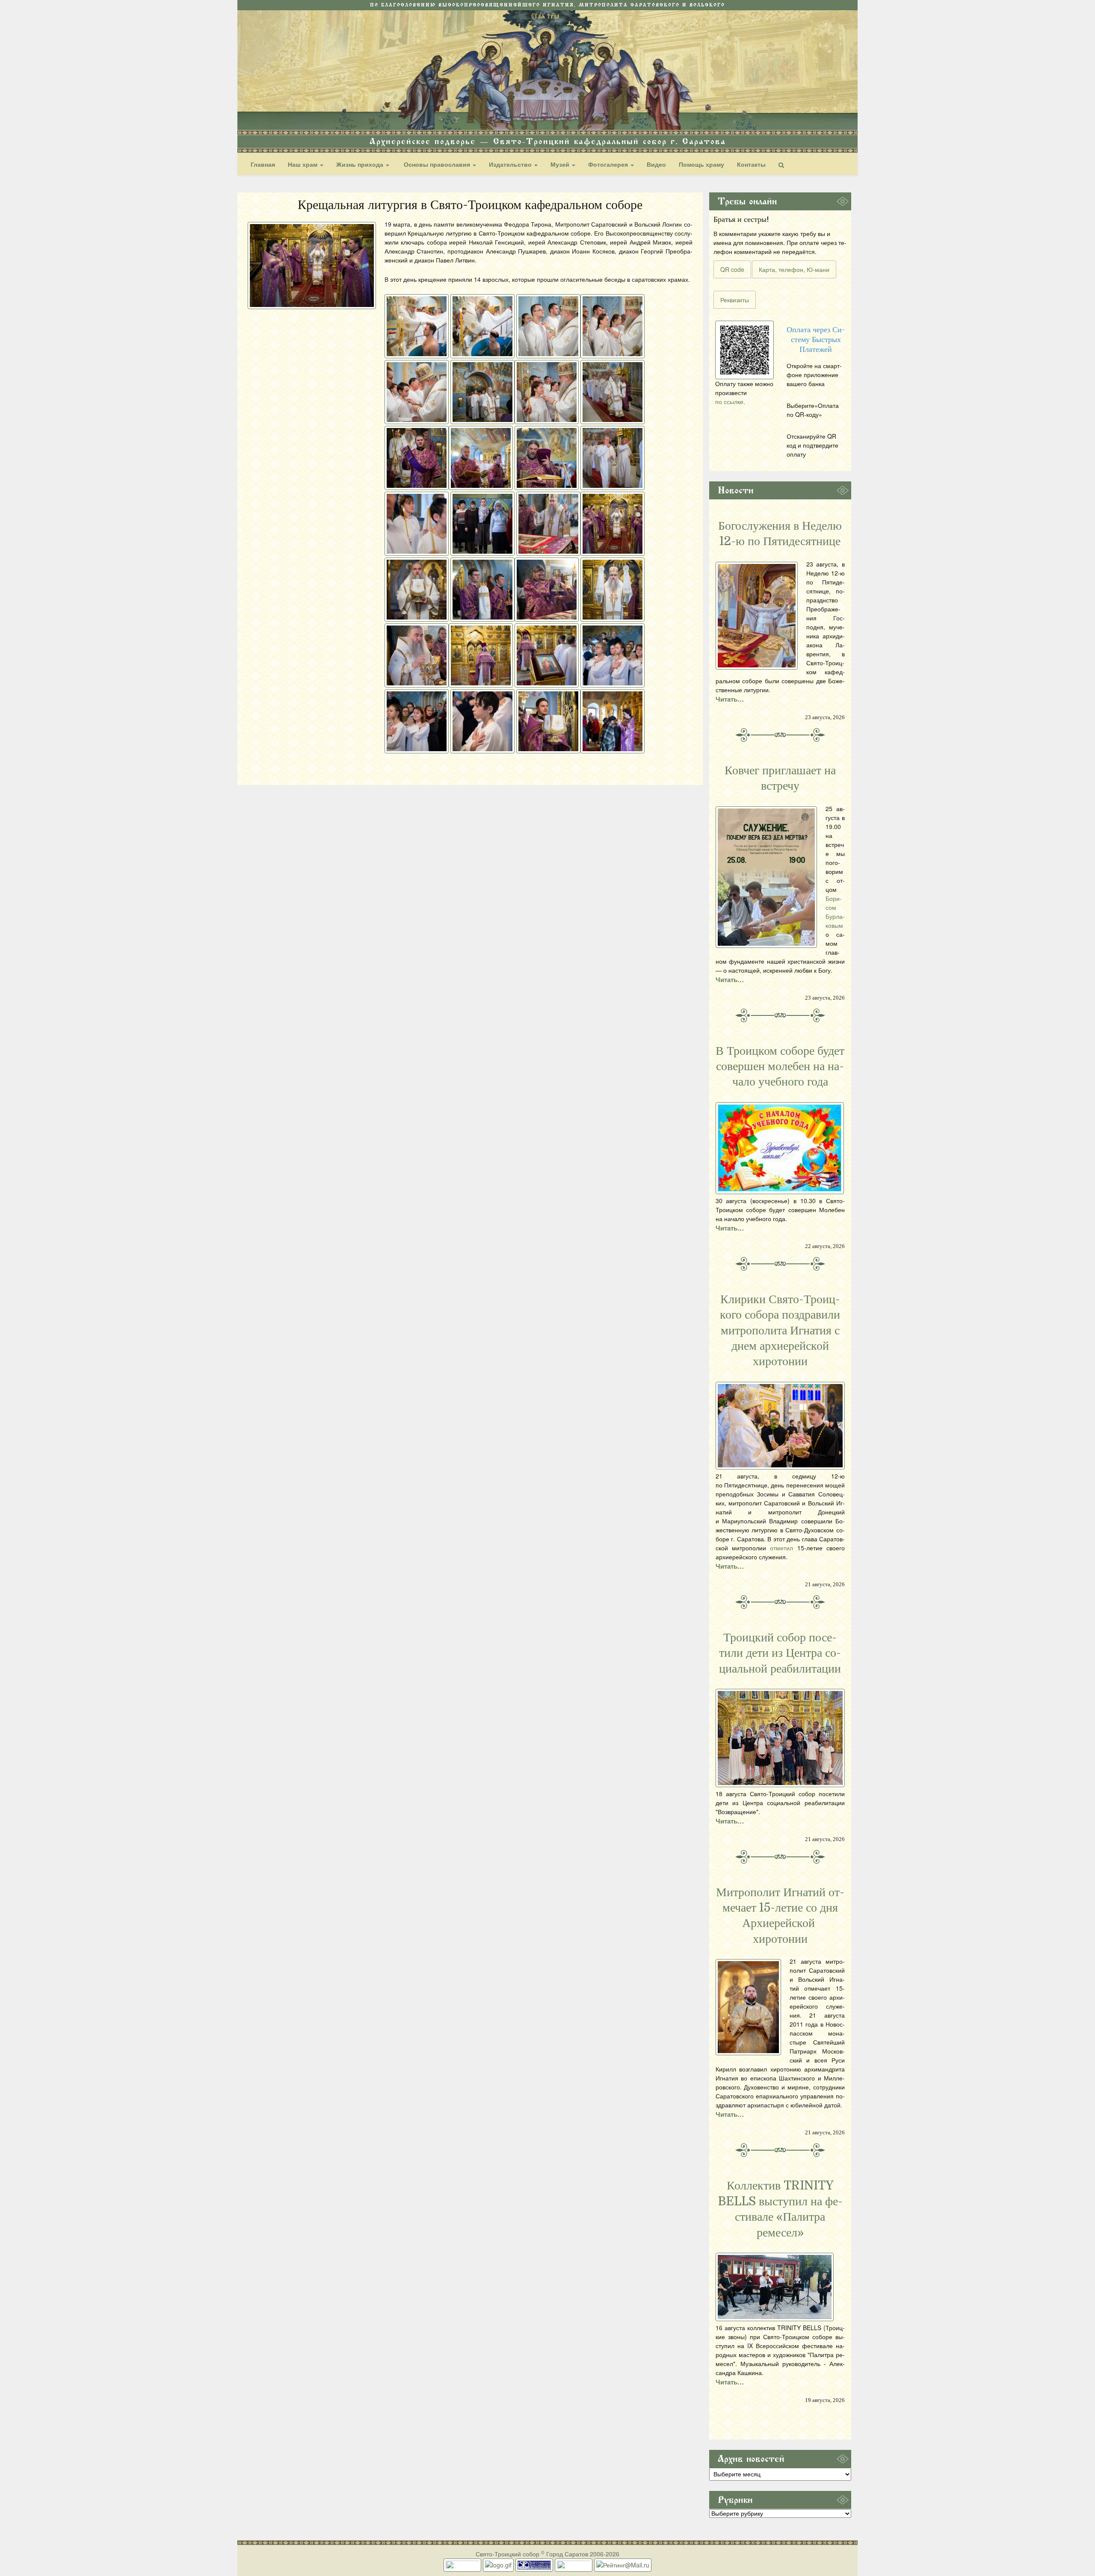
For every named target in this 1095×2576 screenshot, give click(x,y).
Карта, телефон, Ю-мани (794, 269)
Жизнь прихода (361, 164)
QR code (732, 269)
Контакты (751, 164)
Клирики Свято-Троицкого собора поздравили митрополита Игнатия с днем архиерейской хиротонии (780, 1331)
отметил (781, 1548)
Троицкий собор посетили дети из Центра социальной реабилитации (780, 1653)
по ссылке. (730, 401)
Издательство (511, 164)
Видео (656, 164)
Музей (561, 164)
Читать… (730, 699)
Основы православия (437, 164)
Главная (263, 164)
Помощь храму (701, 164)
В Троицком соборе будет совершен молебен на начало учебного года (780, 1067)
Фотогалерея (609, 164)
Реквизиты (735, 300)
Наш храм (303, 164)
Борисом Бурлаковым (835, 912)
